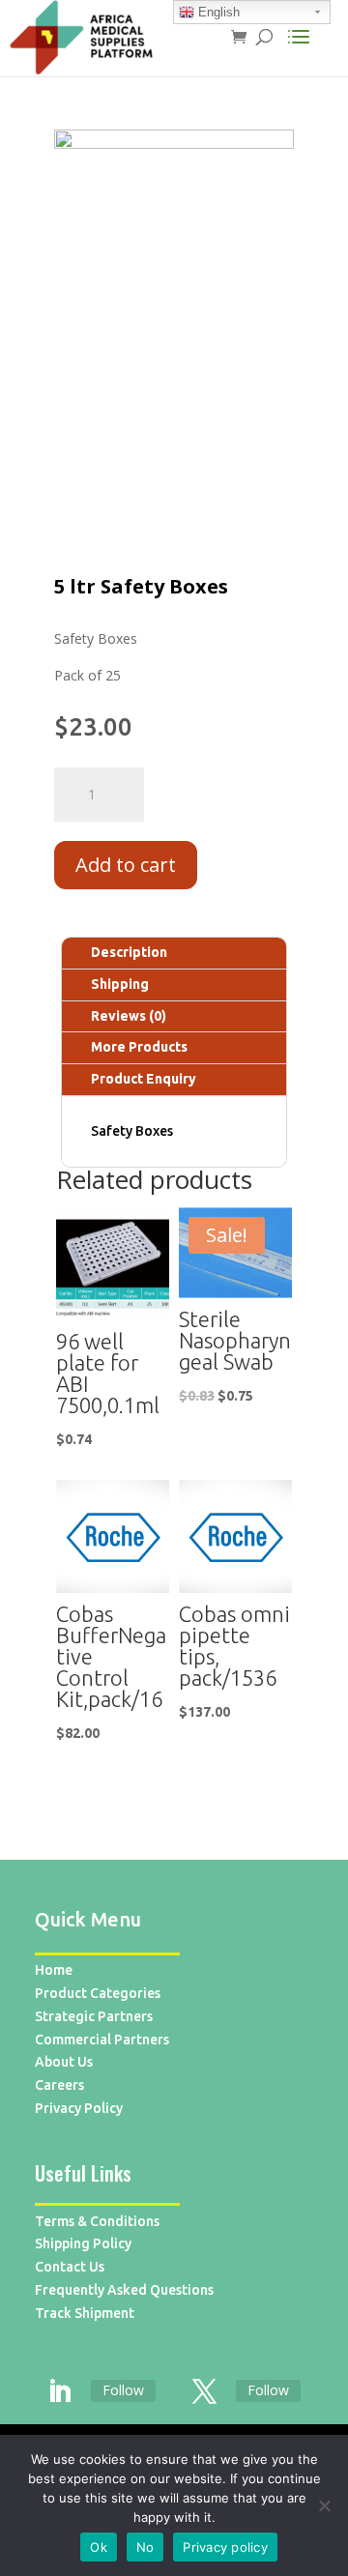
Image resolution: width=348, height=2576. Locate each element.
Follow (123, 2390)
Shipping (120, 984)
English (217, 12)
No (145, 2547)
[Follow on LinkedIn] (59, 2392)
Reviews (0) (129, 1016)
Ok (99, 2547)
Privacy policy (225, 2547)
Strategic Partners (94, 2016)
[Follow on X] (204, 2392)
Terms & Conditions (97, 2221)
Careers (59, 2085)
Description (129, 952)
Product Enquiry (144, 1079)
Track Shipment (85, 2313)
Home (54, 1970)
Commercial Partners (102, 2040)
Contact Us (70, 2267)
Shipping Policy (83, 2243)
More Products (139, 1047)
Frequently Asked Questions (124, 2290)
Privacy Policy (79, 2108)
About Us (64, 2062)
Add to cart (126, 865)
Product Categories (98, 1993)
